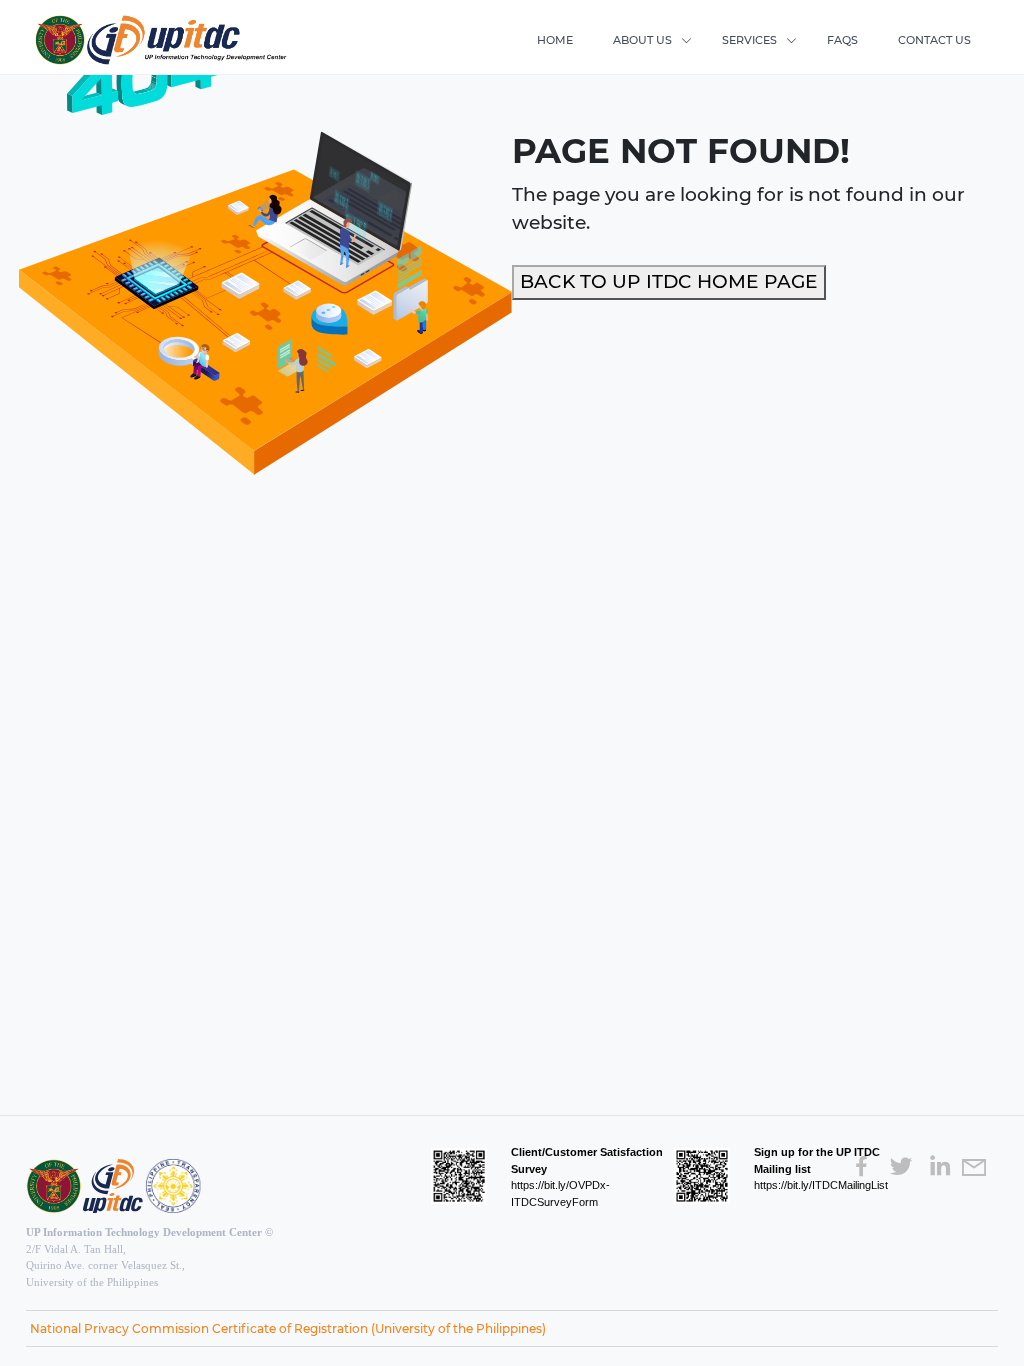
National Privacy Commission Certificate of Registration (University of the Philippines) (288, 1328)
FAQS (842, 40)
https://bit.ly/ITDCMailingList (821, 1185)
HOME (555, 40)
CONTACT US (934, 40)
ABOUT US (642, 40)
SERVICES (749, 40)
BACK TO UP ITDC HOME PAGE (669, 281)
